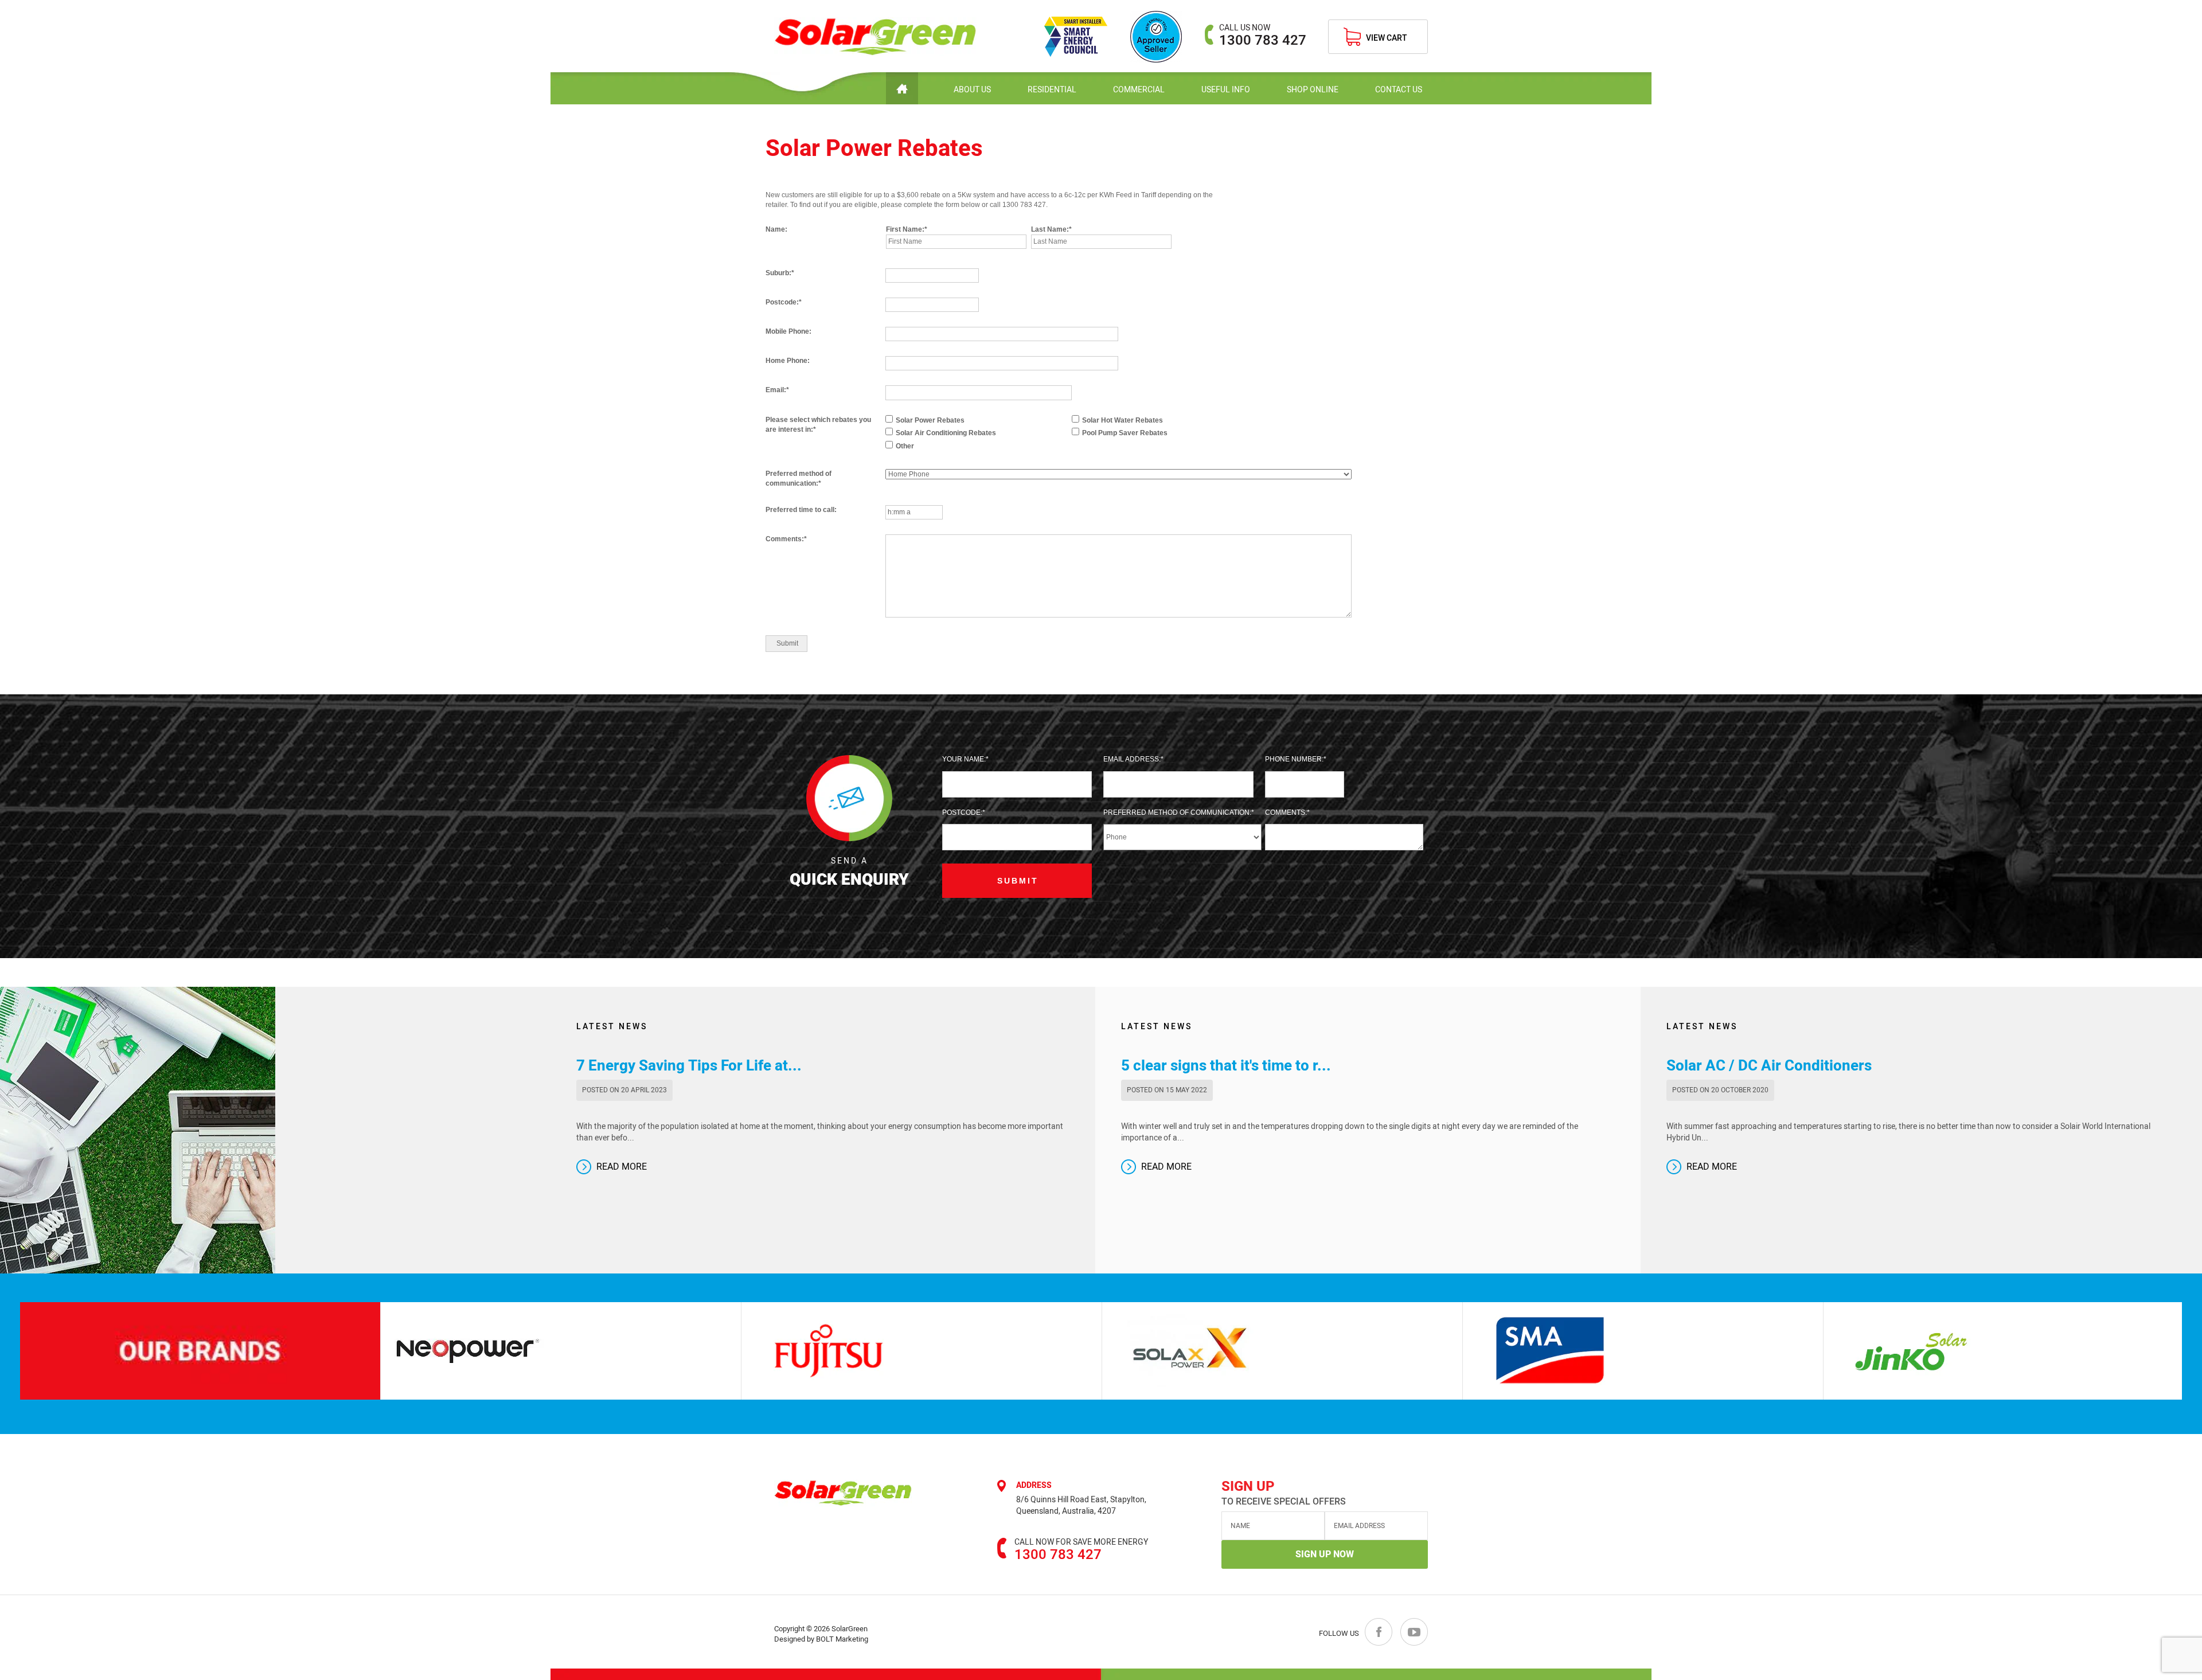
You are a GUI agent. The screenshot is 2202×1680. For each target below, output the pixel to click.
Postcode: (782, 302)
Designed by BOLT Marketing (821, 1639)
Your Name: (964, 759)
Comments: (785, 539)
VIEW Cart (1387, 38)
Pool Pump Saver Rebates (1125, 433)
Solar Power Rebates (930, 420)
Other (905, 446)
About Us (972, 90)
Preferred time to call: (801, 510)
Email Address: (1132, 759)
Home (902, 88)
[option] (413, 1351)
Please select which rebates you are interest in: (818, 425)
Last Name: (1050, 229)
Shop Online (1313, 90)
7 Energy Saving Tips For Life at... (689, 1066)
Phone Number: (1294, 759)
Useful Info (1226, 90)
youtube (1414, 1632)
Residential (1052, 90)
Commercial (1139, 90)
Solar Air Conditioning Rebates (946, 433)
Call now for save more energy (1081, 1542)
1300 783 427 (1263, 35)
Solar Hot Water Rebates (1123, 420)
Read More (622, 1167)
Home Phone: (788, 361)
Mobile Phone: (788, 331)
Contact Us (1399, 90)
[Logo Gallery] (413, 1351)
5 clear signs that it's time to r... (1226, 1066)
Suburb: (778, 273)
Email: (776, 390)
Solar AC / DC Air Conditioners (1769, 1066)
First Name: (905, 229)
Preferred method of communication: (799, 478)
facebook (1379, 1632)
